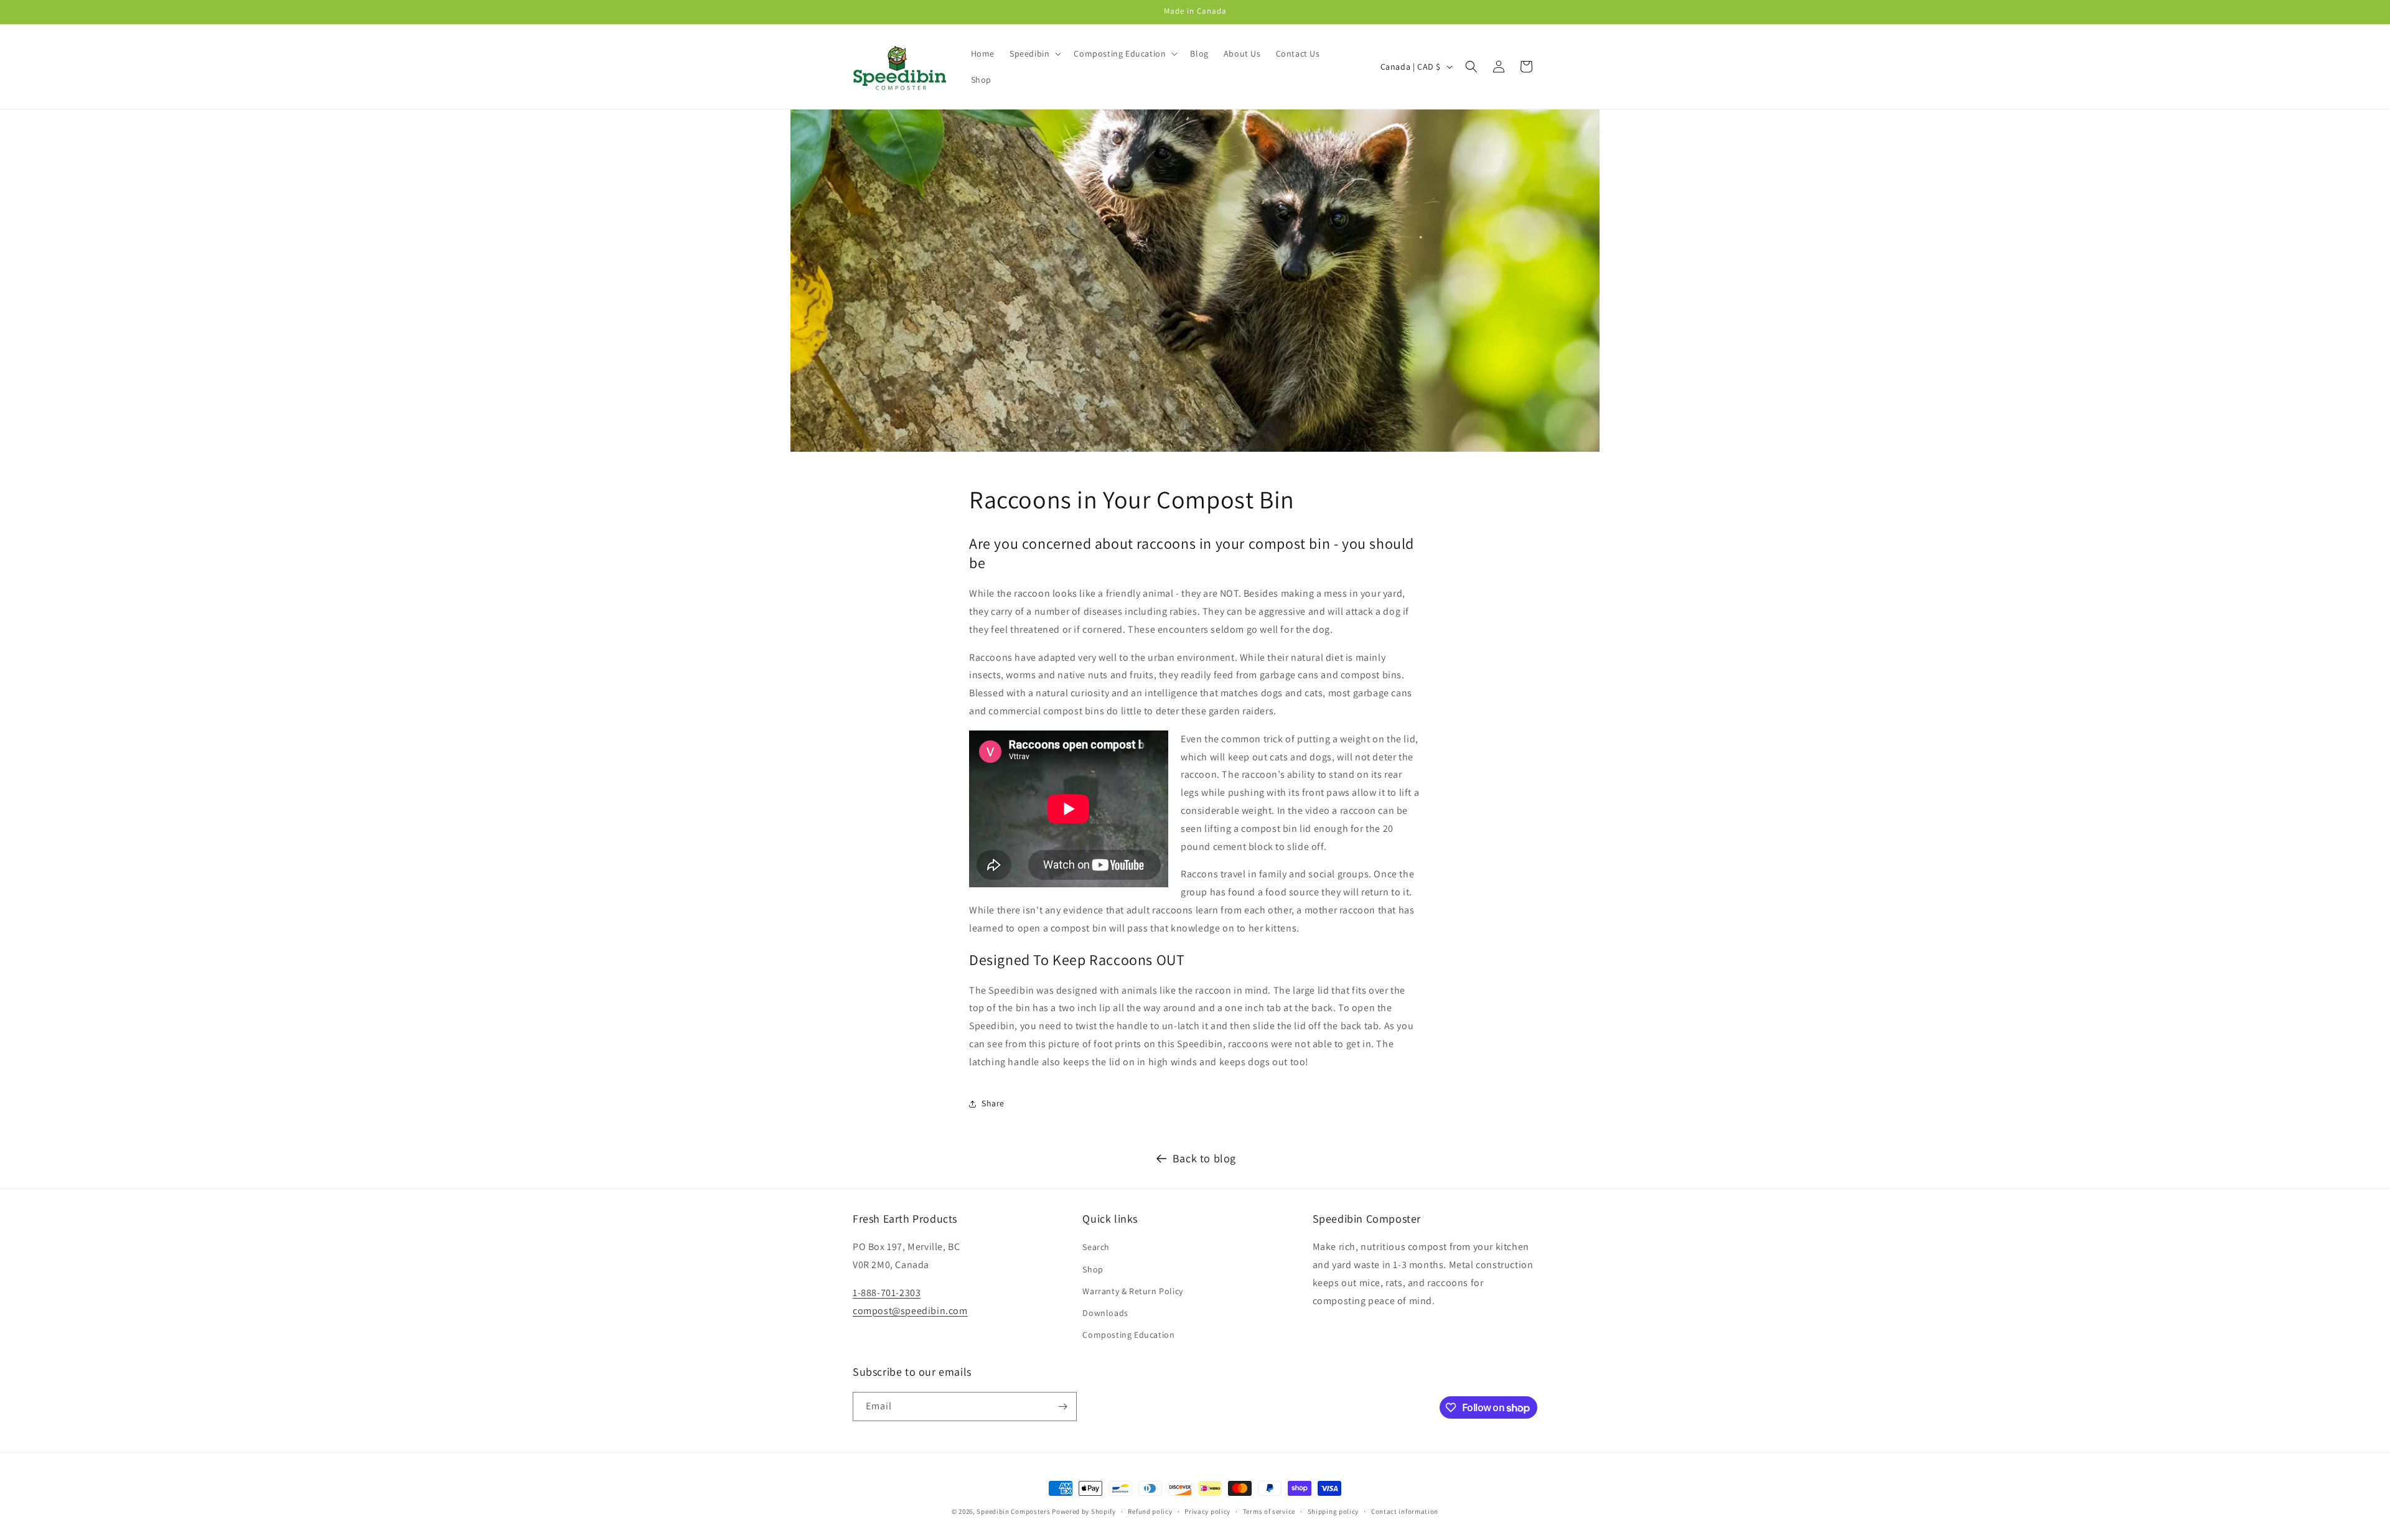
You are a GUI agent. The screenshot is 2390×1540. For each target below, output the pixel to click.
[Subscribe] (1062, 1407)
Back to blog (1204, 1158)
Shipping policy (1333, 1511)
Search (1096, 1247)
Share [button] (993, 1103)
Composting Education (1128, 1335)
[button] (1034, 54)
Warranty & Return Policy (1132, 1291)
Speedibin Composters (1013, 1511)
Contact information (1405, 1511)
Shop (1093, 1269)
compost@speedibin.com (910, 1311)
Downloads (1105, 1313)
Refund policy (1150, 1511)
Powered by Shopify (1084, 1511)
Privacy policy (1207, 1511)
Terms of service (1269, 1511)
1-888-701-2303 (887, 1293)
